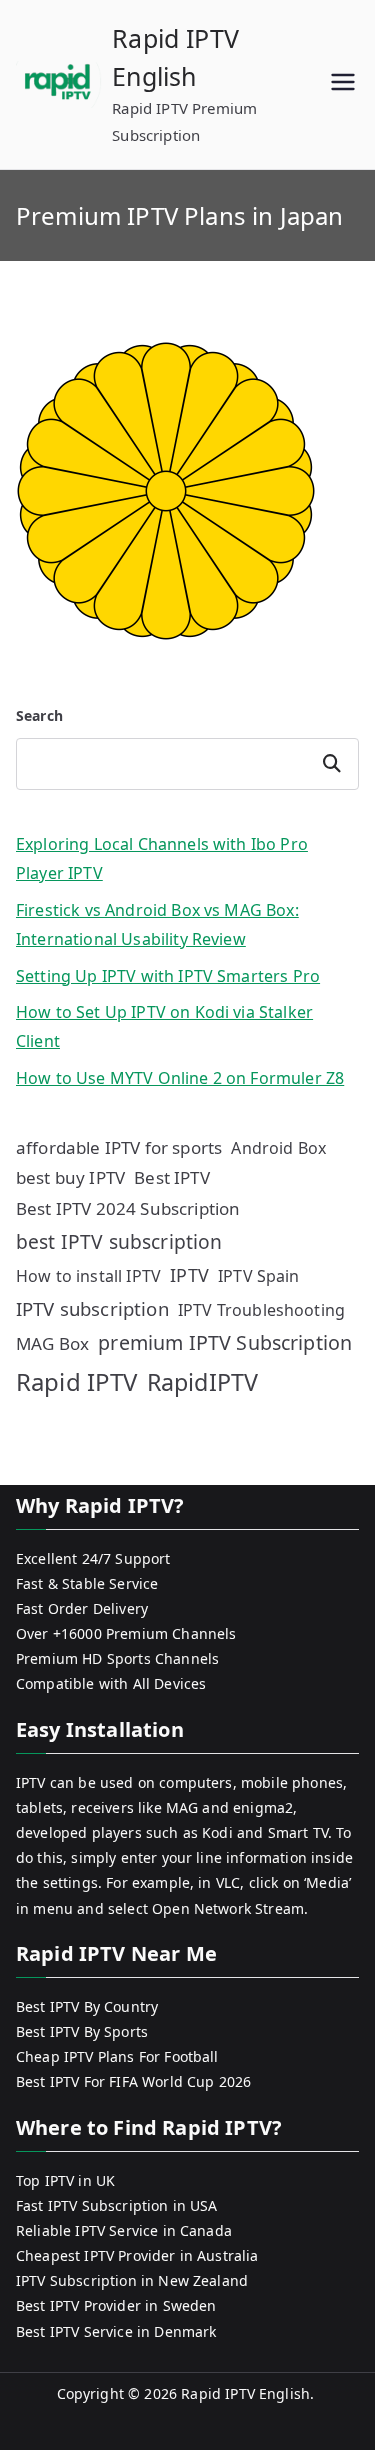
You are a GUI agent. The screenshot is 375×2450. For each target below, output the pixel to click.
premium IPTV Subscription (225, 1342)
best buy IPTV (70, 1177)
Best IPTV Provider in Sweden (116, 2305)
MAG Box (52, 1343)
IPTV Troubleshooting (261, 1310)
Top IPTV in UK (65, 2180)
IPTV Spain (259, 1276)
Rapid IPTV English (245, 2393)
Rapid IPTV (77, 1381)
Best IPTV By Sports (82, 2031)
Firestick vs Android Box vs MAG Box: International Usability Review (157, 924)
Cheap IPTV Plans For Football (117, 2056)
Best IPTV (171, 1177)
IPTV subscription (92, 1308)
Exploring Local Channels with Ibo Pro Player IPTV (162, 858)
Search (39, 715)
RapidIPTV (202, 1382)
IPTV (189, 1275)
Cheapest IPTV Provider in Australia (137, 2255)
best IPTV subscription (119, 1241)
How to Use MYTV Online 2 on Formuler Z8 (180, 1078)
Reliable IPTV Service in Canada (124, 2230)
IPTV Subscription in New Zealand (132, 2280)
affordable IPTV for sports (119, 1147)
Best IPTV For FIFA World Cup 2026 (133, 2081)
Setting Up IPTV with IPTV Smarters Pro (168, 976)
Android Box (278, 1148)
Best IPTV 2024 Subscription (128, 1208)
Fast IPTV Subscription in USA (117, 2205)
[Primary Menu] (343, 84)
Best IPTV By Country (87, 2006)
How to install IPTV (88, 1276)
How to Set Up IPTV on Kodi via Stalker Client (164, 1026)
